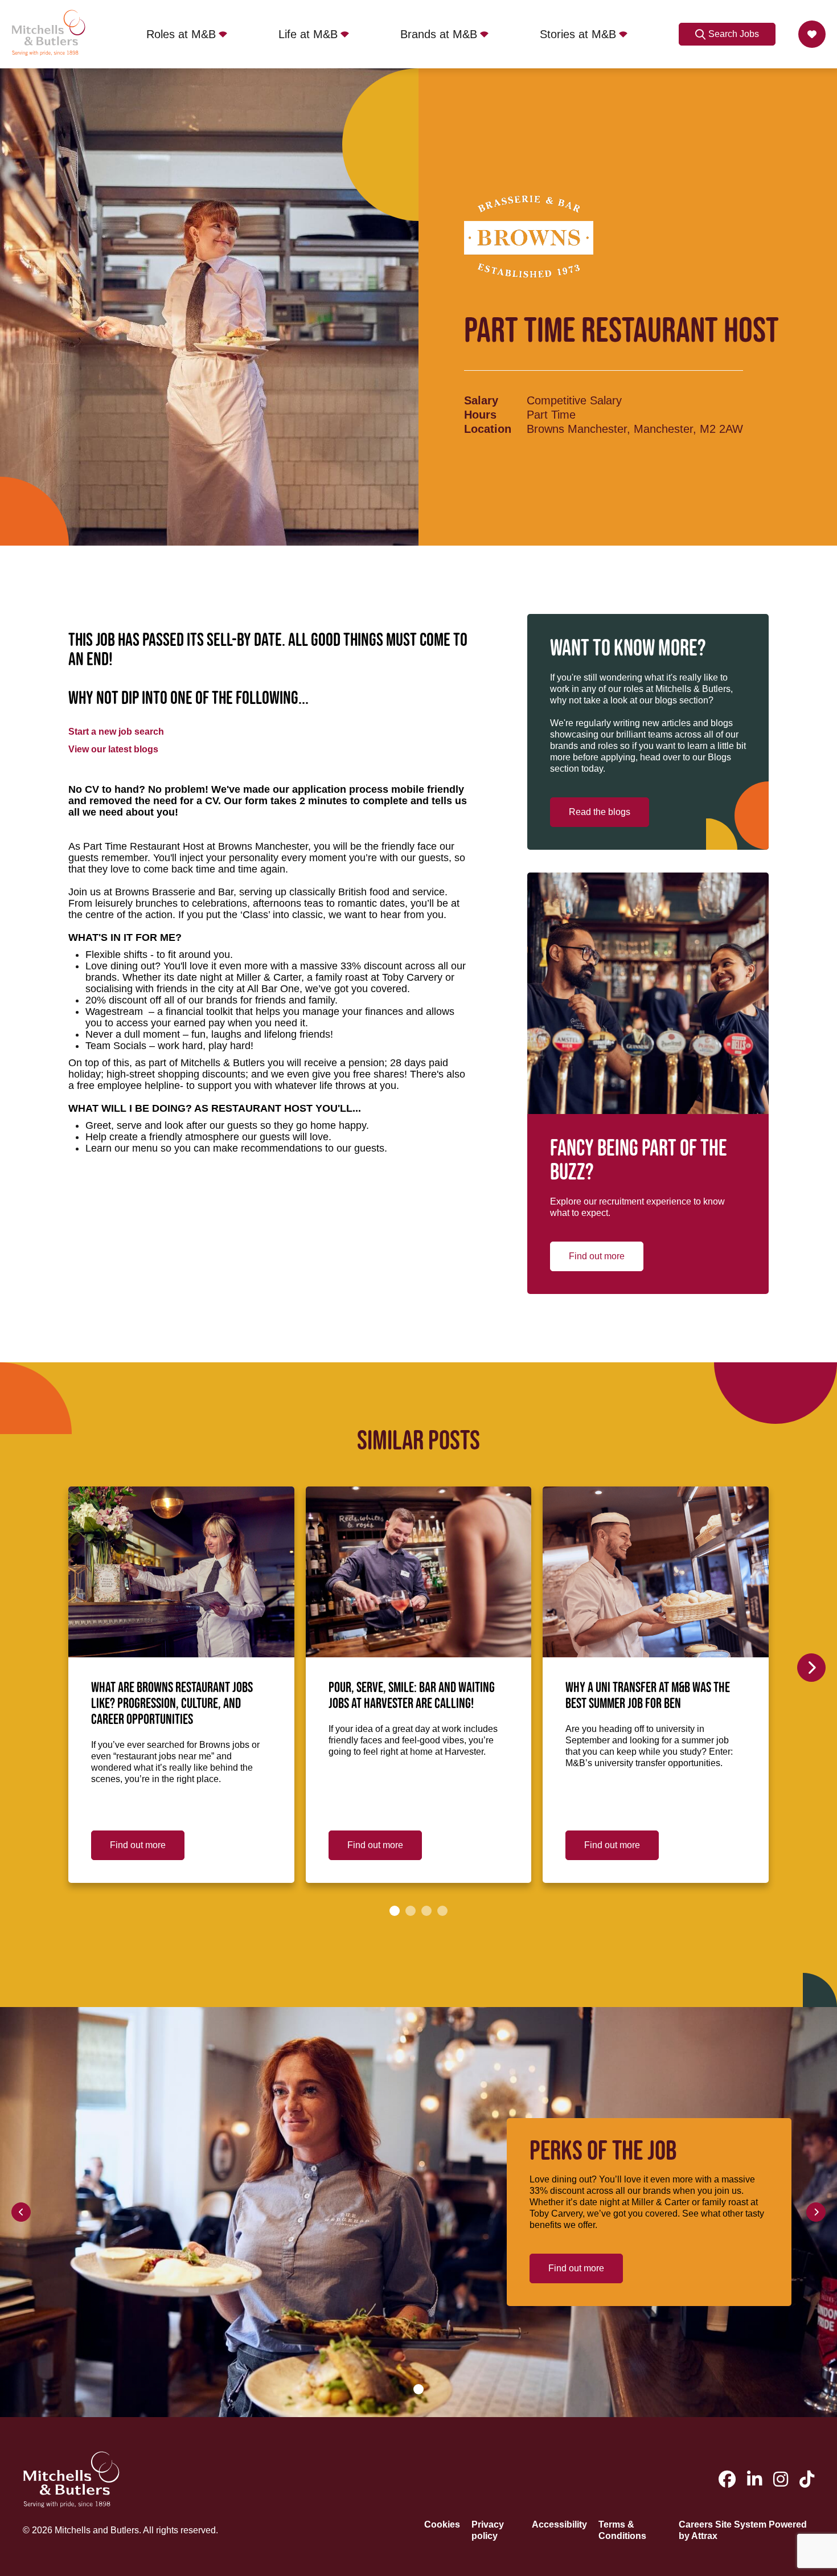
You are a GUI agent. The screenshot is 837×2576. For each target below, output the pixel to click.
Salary (481, 400)
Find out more (597, 1256)
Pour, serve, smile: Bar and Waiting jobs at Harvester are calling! (412, 1696)
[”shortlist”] (812, 34)
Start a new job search (116, 732)
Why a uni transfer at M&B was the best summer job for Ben (648, 1696)
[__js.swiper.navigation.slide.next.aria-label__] (811, 1668)
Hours (480, 415)
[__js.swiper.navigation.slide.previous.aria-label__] (21, 2212)
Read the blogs (600, 812)
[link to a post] (181, 1572)
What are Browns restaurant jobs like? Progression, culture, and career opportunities (172, 1704)
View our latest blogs (113, 749)
